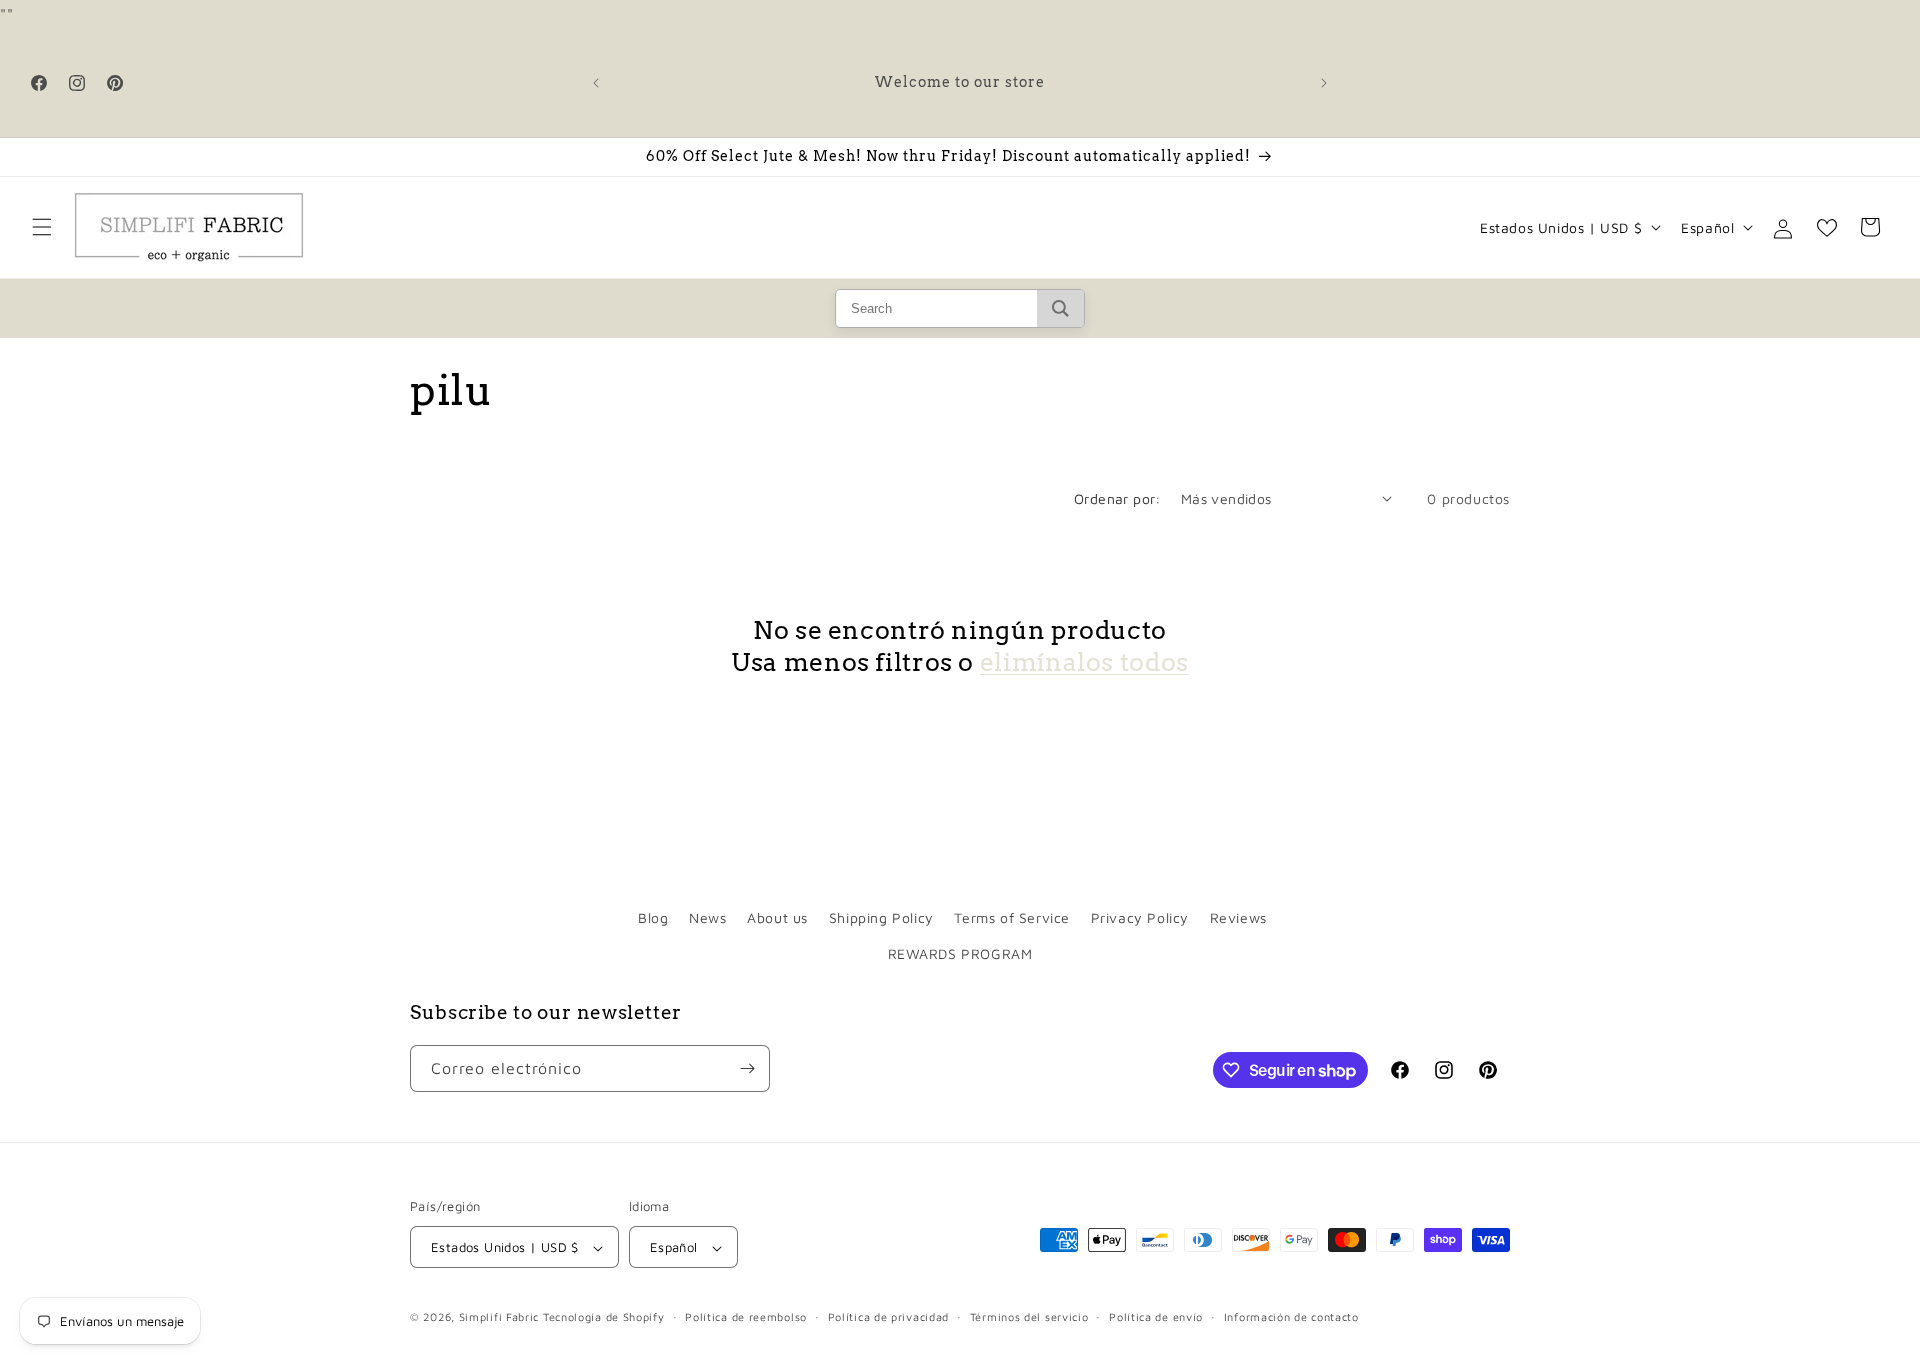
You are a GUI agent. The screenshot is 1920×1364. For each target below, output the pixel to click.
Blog (653, 917)
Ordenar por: (1117, 498)
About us (777, 917)
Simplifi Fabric (499, 1317)
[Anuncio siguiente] (1324, 83)
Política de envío (1156, 1316)
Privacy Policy (1140, 917)
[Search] (1060, 308)
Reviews (1238, 917)
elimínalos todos (1084, 662)
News (707, 917)
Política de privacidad (888, 1316)
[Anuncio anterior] (596, 83)
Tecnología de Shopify (604, 1317)
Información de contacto (1291, 1316)
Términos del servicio (1029, 1316)
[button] (42, 227)
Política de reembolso (746, 1316)
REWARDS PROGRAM (960, 953)
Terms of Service (1012, 917)
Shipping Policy (881, 917)
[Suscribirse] (747, 1068)
